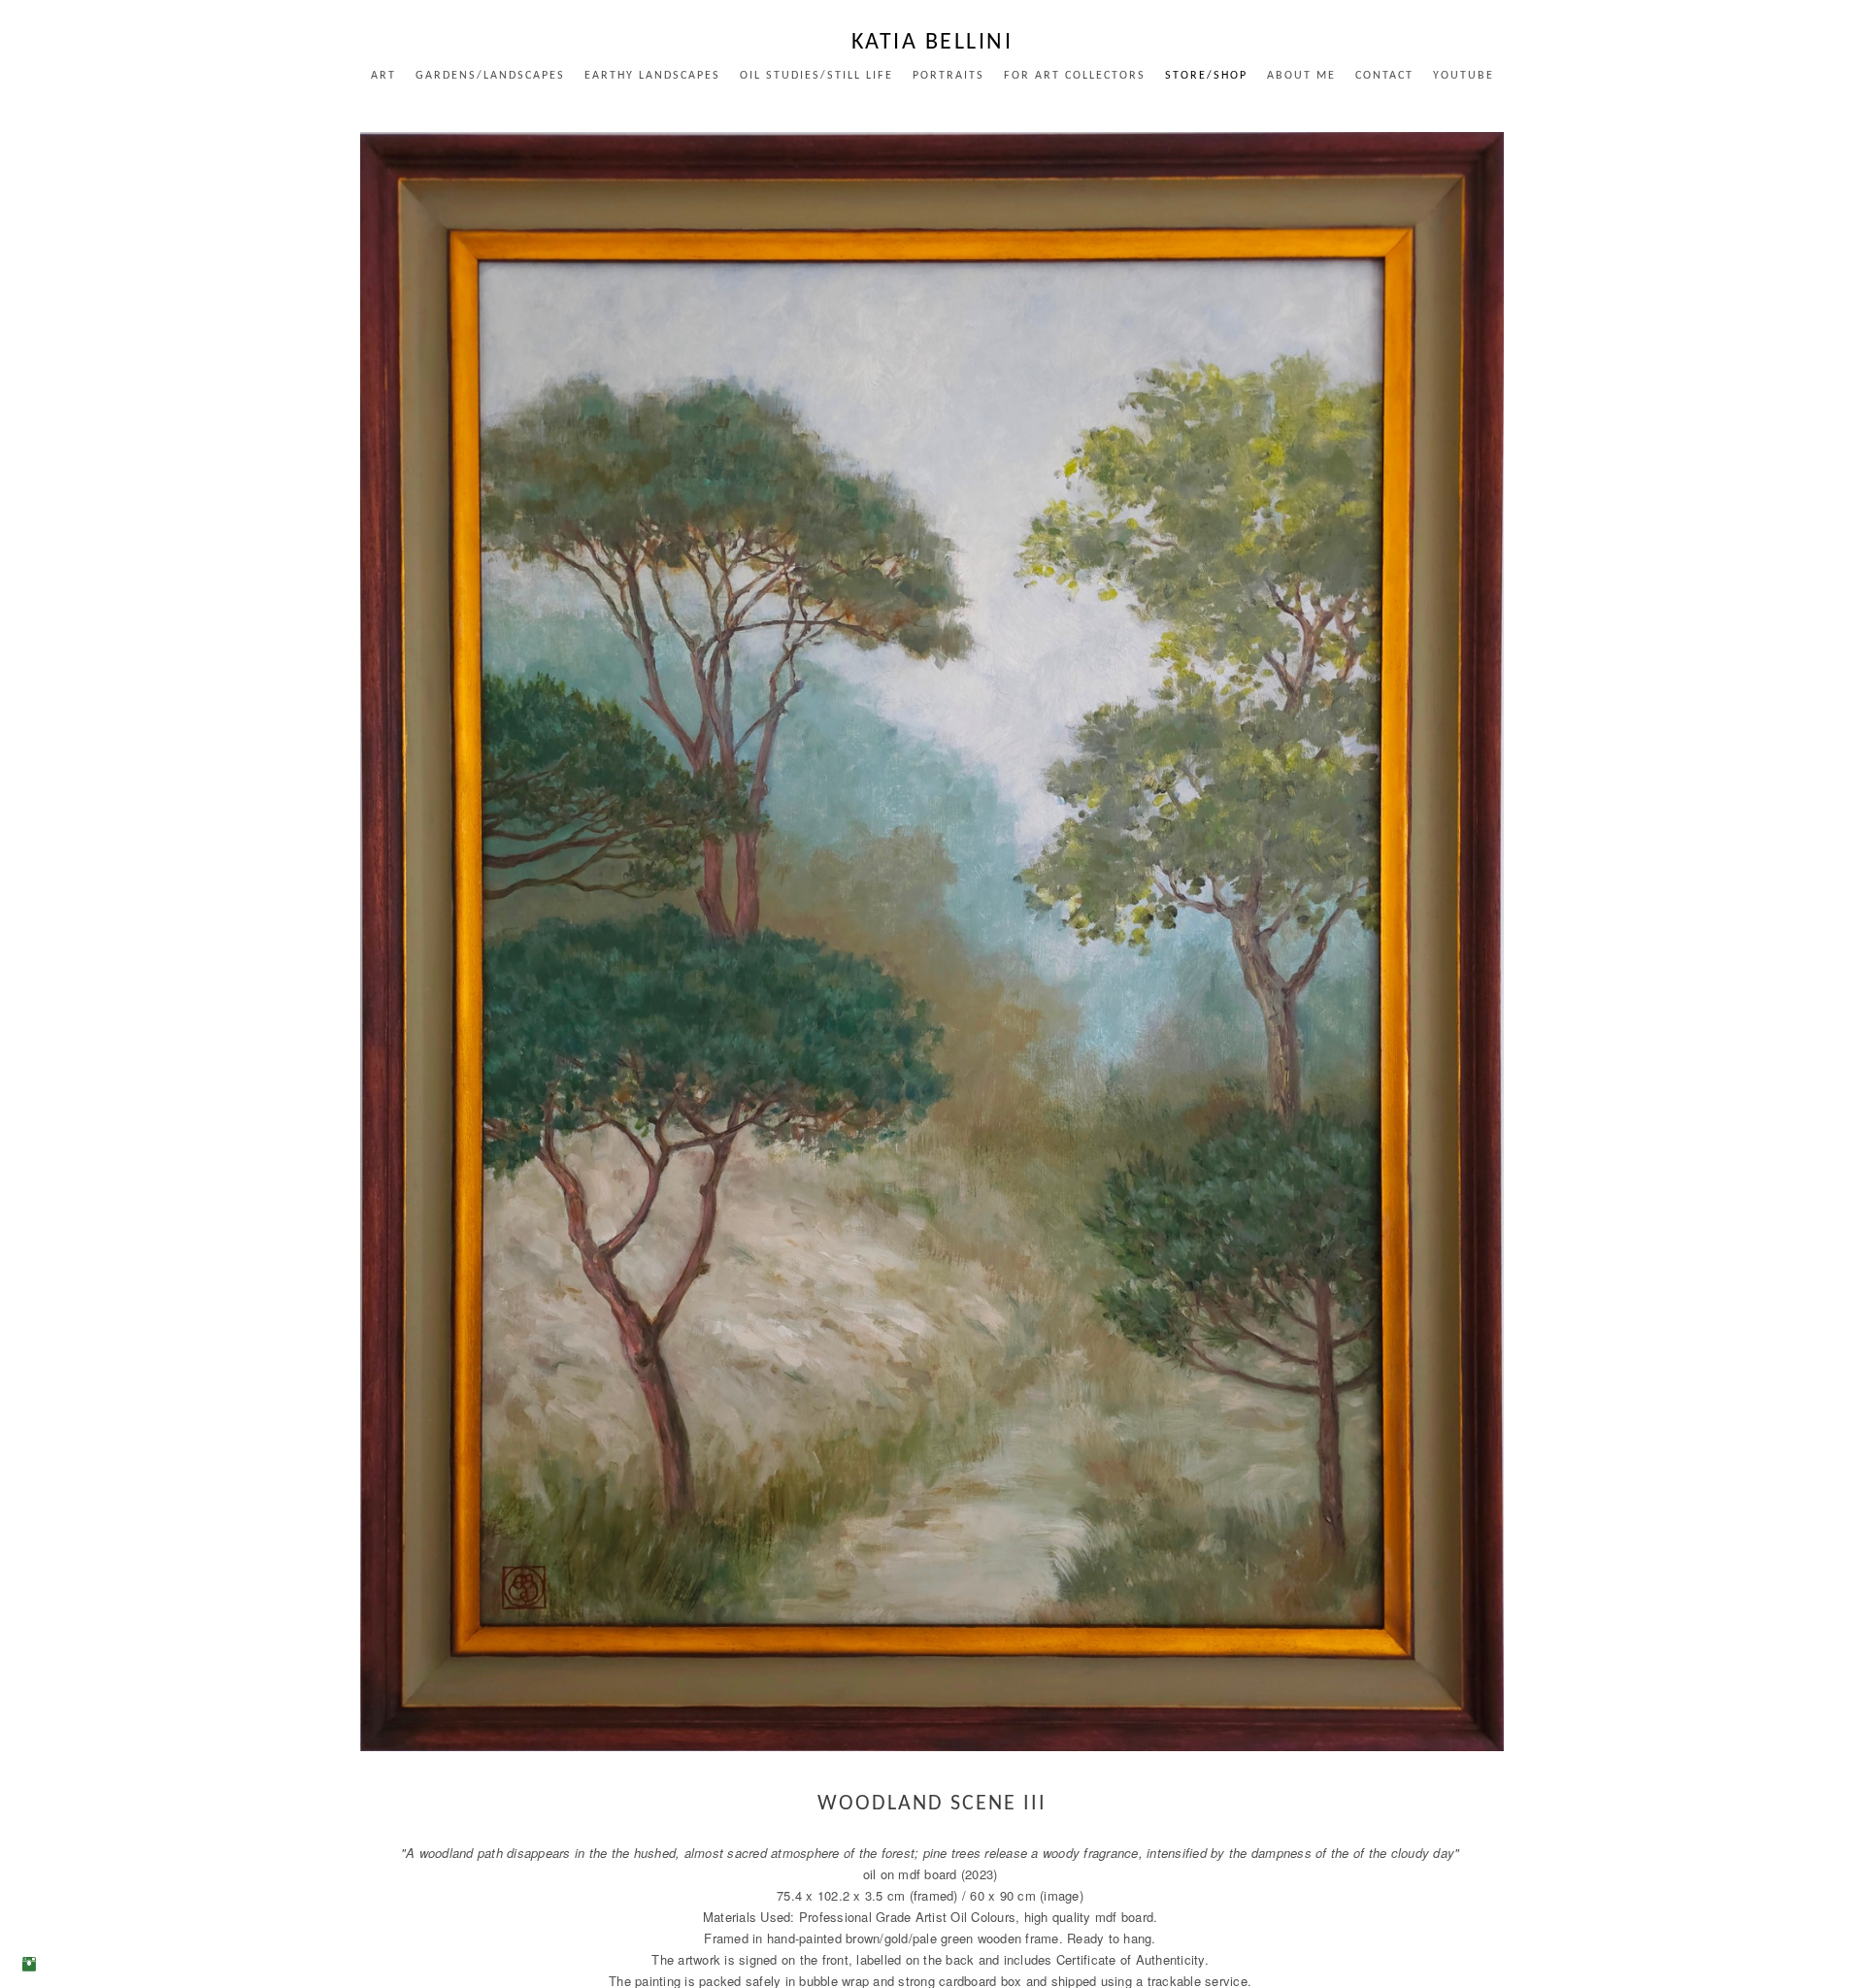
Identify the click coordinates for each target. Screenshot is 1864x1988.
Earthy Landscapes (652, 76)
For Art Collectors (1075, 76)
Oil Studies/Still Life (816, 76)
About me (1301, 76)
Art (383, 76)
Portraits (949, 76)
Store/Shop (1206, 76)
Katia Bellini (932, 43)
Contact (1384, 76)
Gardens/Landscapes (490, 76)
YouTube (1464, 76)
